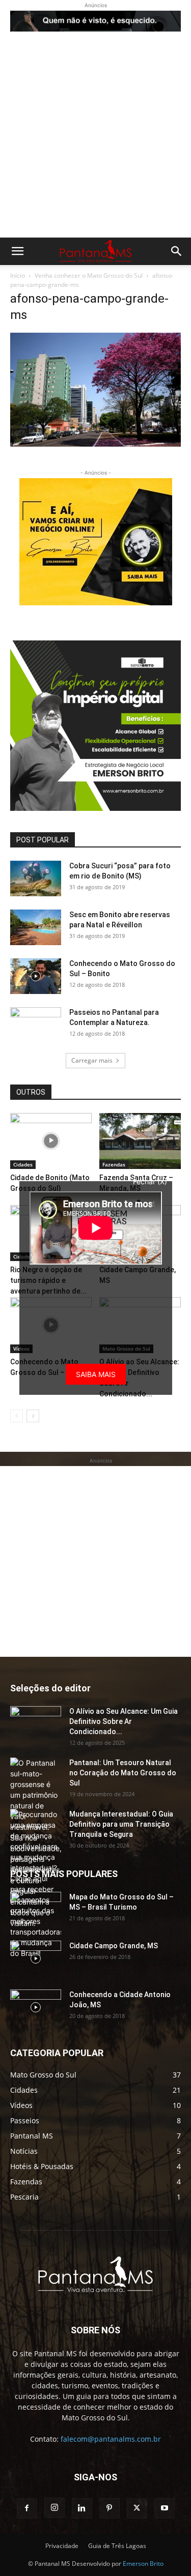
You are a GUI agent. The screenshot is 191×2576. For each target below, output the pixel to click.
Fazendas (114, 1164)
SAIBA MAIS (96, 1374)
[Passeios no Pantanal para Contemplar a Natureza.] (36, 1025)
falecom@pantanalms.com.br (111, 2439)
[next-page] (33, 1416)
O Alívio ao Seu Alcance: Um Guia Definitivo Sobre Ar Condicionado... (124, 1721)
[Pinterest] (110, 2508)
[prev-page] (17, 1416)
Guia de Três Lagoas (117, 2546)
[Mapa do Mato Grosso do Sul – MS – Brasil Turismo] (36, 1910)
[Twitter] (137, 2508)
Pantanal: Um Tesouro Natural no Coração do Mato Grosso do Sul (123, 1773)
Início (18, 275)
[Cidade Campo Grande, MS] (36, 1958)
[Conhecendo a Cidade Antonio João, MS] (36, 2007)
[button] (17, 251)
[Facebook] (27, 2508)
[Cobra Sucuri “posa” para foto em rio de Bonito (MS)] (36, 879)
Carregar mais (92, 1060)
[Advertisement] (95, 137)
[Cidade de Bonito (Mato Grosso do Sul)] (51, 1141)
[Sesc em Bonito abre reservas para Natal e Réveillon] (36, 927)
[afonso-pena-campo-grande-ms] (95, 444)
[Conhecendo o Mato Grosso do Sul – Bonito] (36, 976)
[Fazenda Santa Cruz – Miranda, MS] (140, 1141)
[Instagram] (54, 2508)
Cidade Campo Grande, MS (114, 1946)
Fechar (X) (150, 1181)
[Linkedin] (82, 2508)
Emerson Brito (143, 2564)
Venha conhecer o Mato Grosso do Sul (89, 275)
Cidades (23, 1164)
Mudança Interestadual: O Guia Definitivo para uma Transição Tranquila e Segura (121, 1824)
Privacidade (62, 2546)
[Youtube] (165, 2508)
